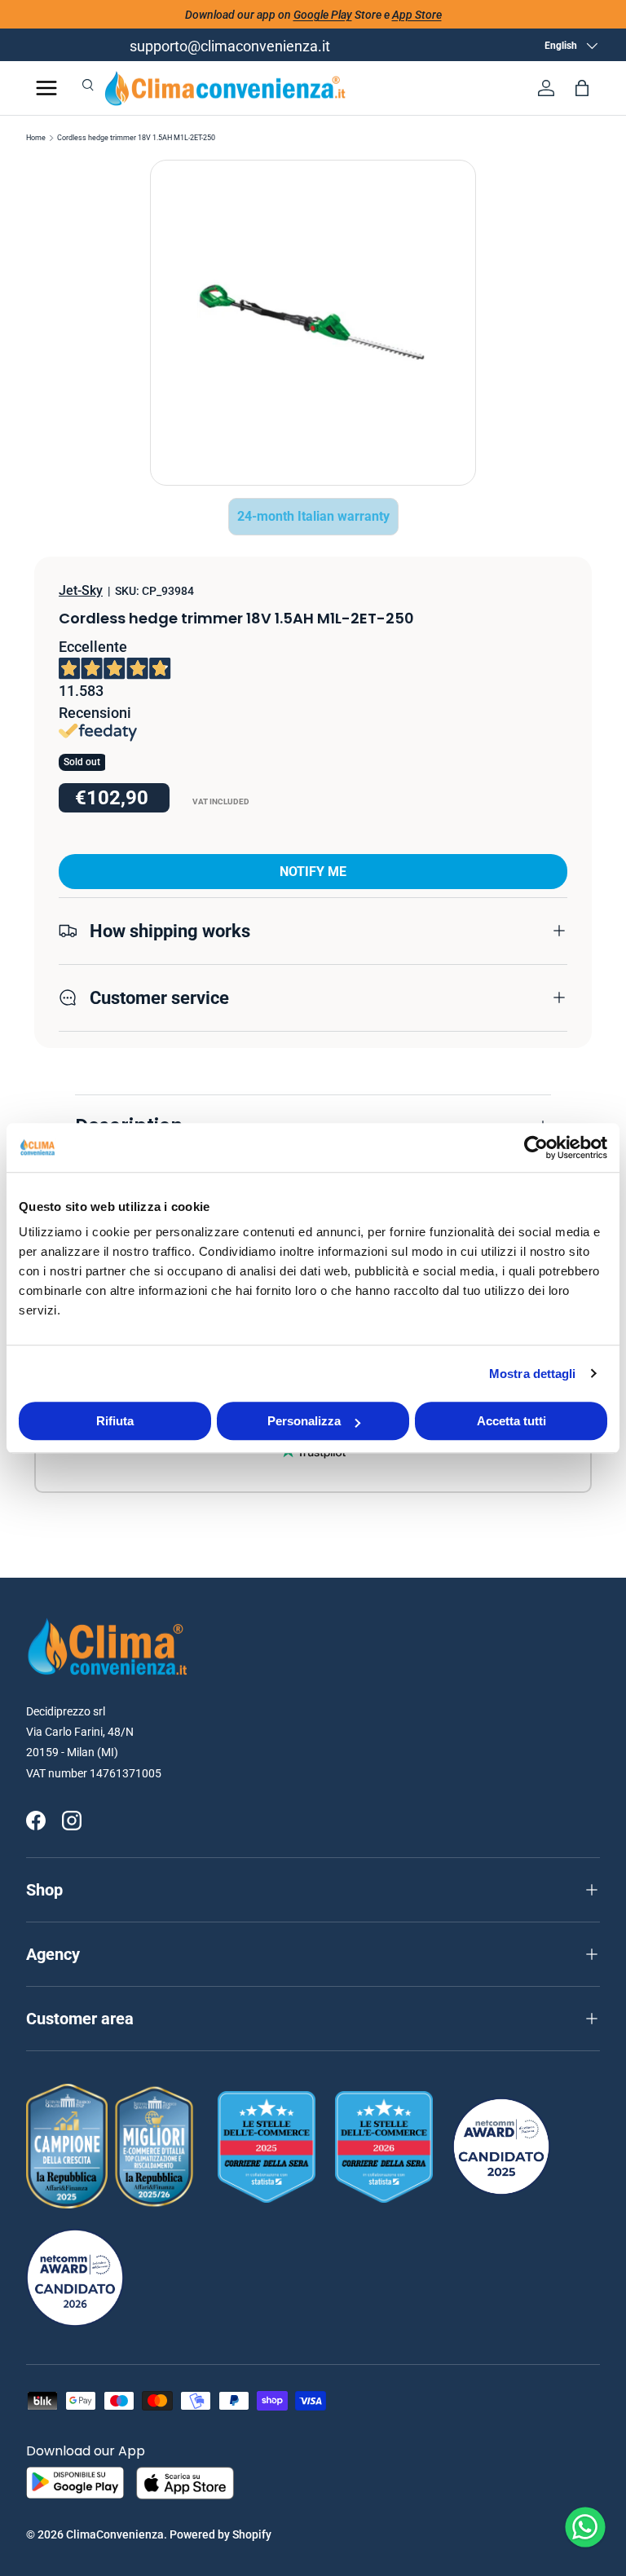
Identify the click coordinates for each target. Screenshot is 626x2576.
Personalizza (304, 1421)
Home (36, 138)
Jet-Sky (81, 590)
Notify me (313, 872)
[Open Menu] (46, 88)
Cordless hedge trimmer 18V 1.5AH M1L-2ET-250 (136, 138)
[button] (582, 88)
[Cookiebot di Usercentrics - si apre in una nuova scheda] (536, 1147)
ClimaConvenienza (115, 2534)
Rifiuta (115, 1421)
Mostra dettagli (533, 1374)
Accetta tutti (511, 1421)
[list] (313, 323)
